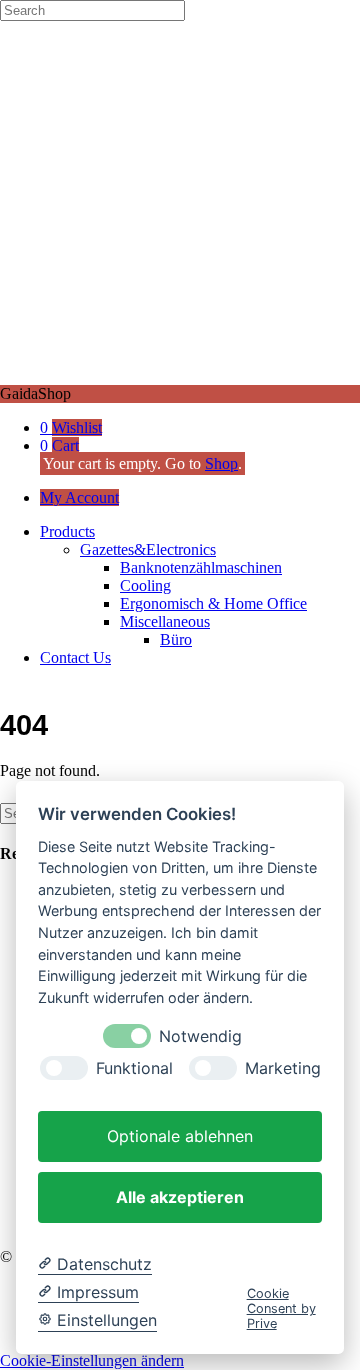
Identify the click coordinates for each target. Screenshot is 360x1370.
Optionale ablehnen (180, 1136)
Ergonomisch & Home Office (213, 603)
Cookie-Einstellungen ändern (92, 1360)
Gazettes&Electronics (148, 549)
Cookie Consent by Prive (281, 1309)
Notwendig (200, 1036)
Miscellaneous (165, 621)
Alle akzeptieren (180, 1197)
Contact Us (75, 657)
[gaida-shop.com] (180, 375)
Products (67, 531)
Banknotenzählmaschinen (201, 567)
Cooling (145, 585)
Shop (221, 463)
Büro (176, 639)
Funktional (134, 1068)
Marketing (283, 1068)
